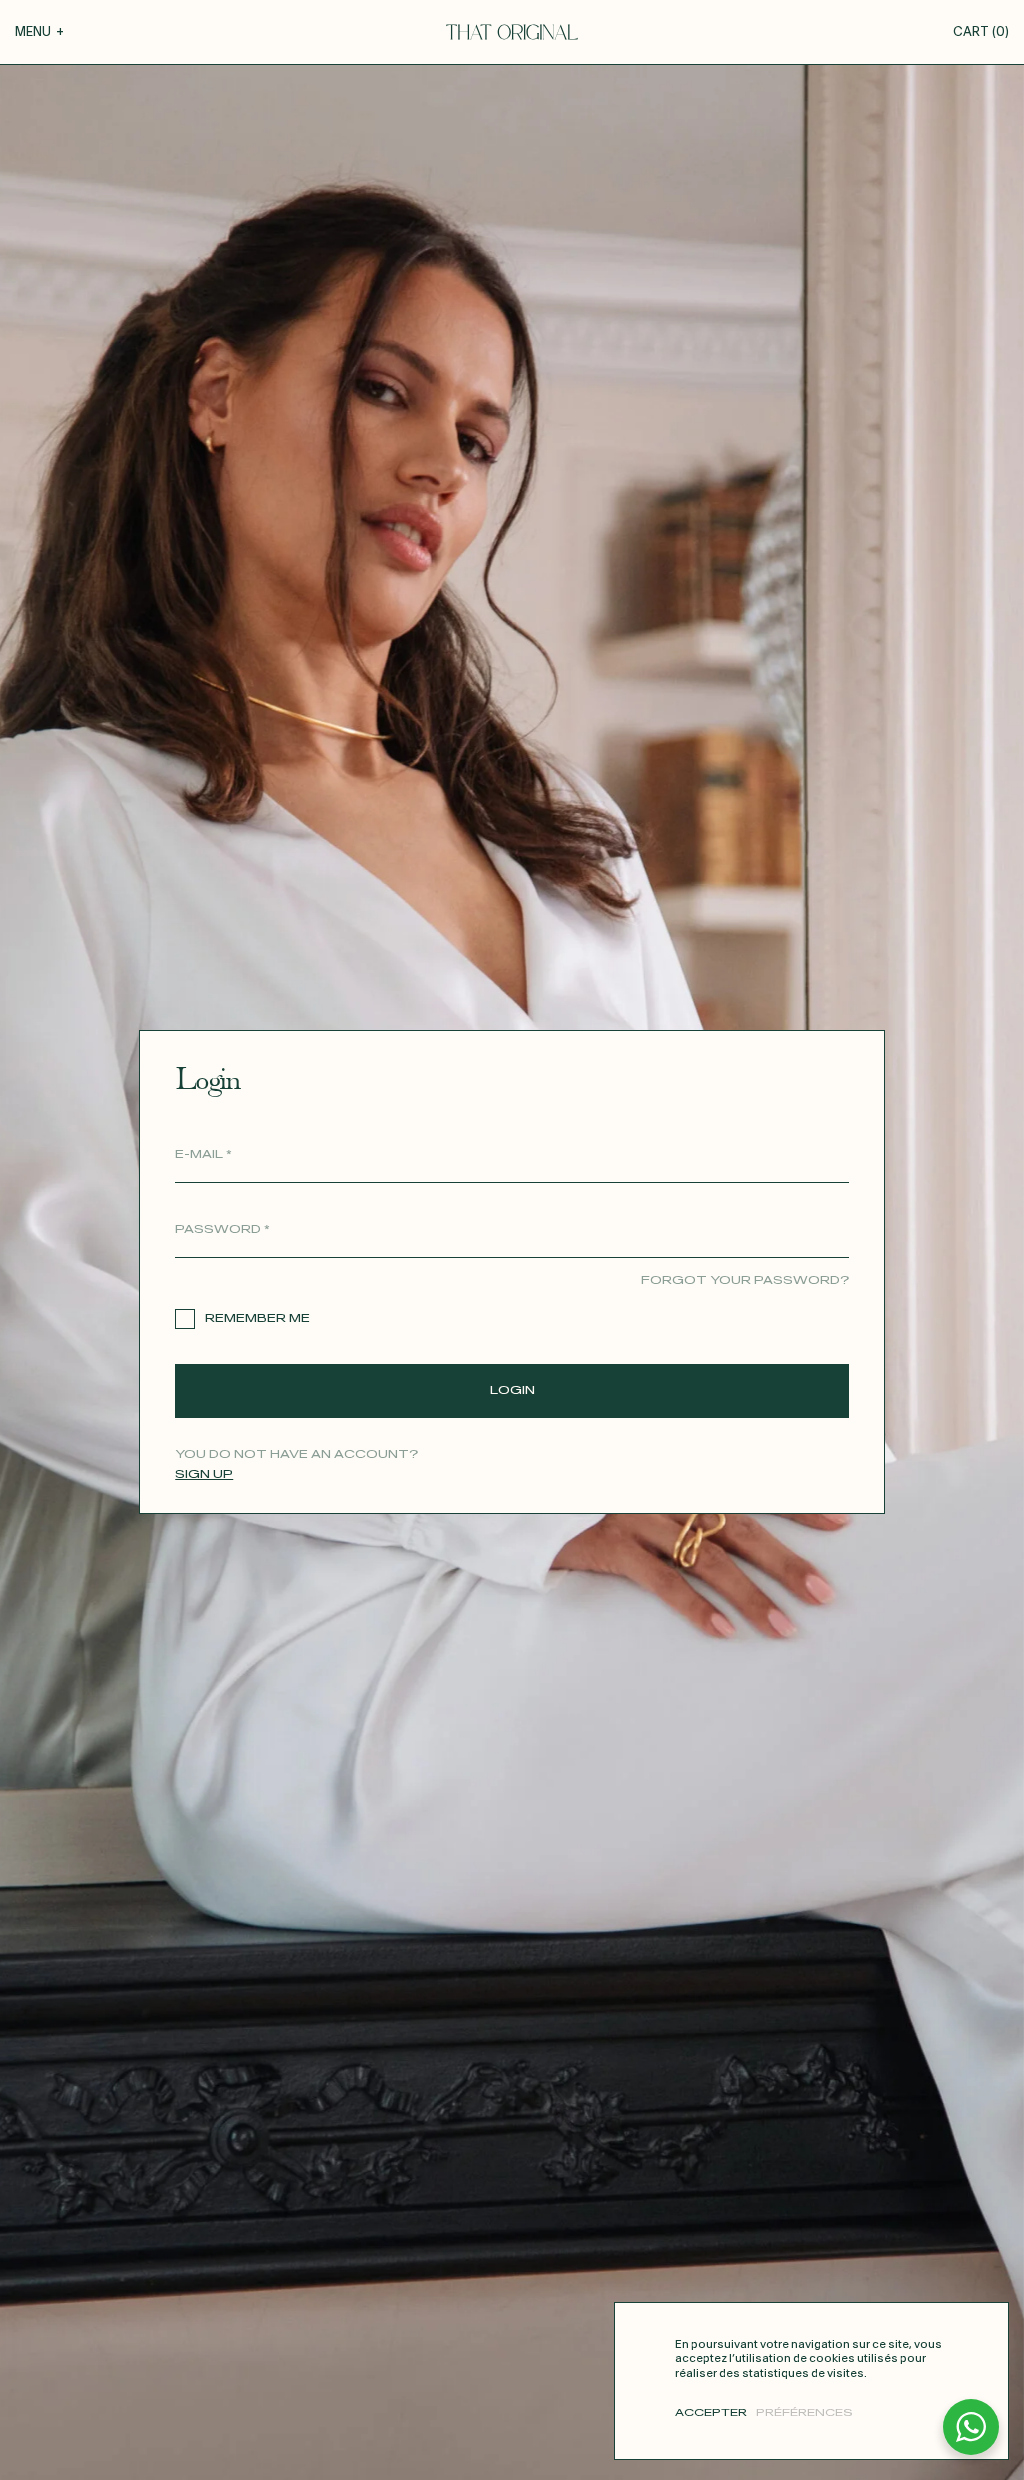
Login (512, 1390)
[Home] (512, 32)
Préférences (804, 2413)
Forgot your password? (745, 1280)
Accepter (711, 2413)
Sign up (204, 1474)
